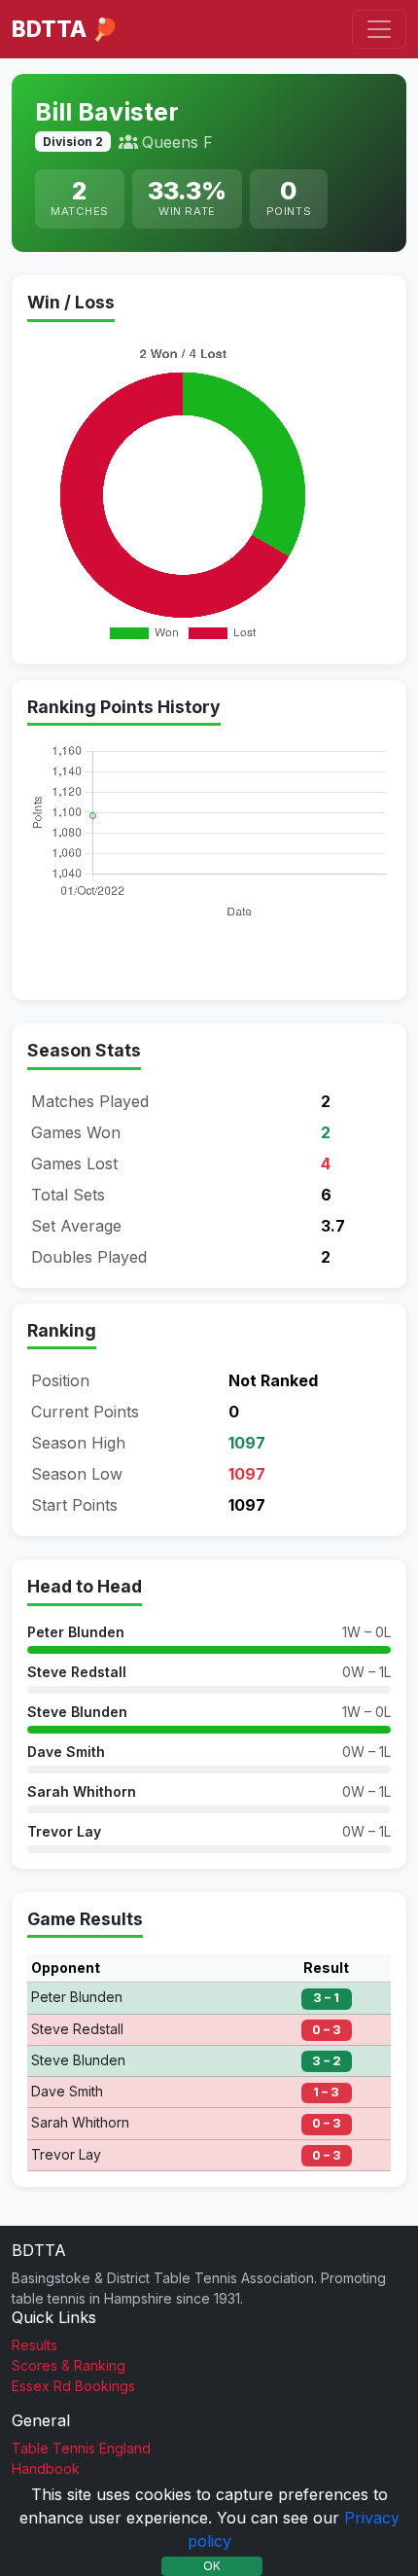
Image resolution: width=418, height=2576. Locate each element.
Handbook (46, 2469)
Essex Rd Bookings (73, 2386)
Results (35, 2345)
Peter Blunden (76, 1632)
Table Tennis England (81, 2448)
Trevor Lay (64, 1831)
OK (212, 2566)
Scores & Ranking (69, 2365)
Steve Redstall (77, 1672)
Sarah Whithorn (82, 1791)
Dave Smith (66, 1752)
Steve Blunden (77, 1712)
